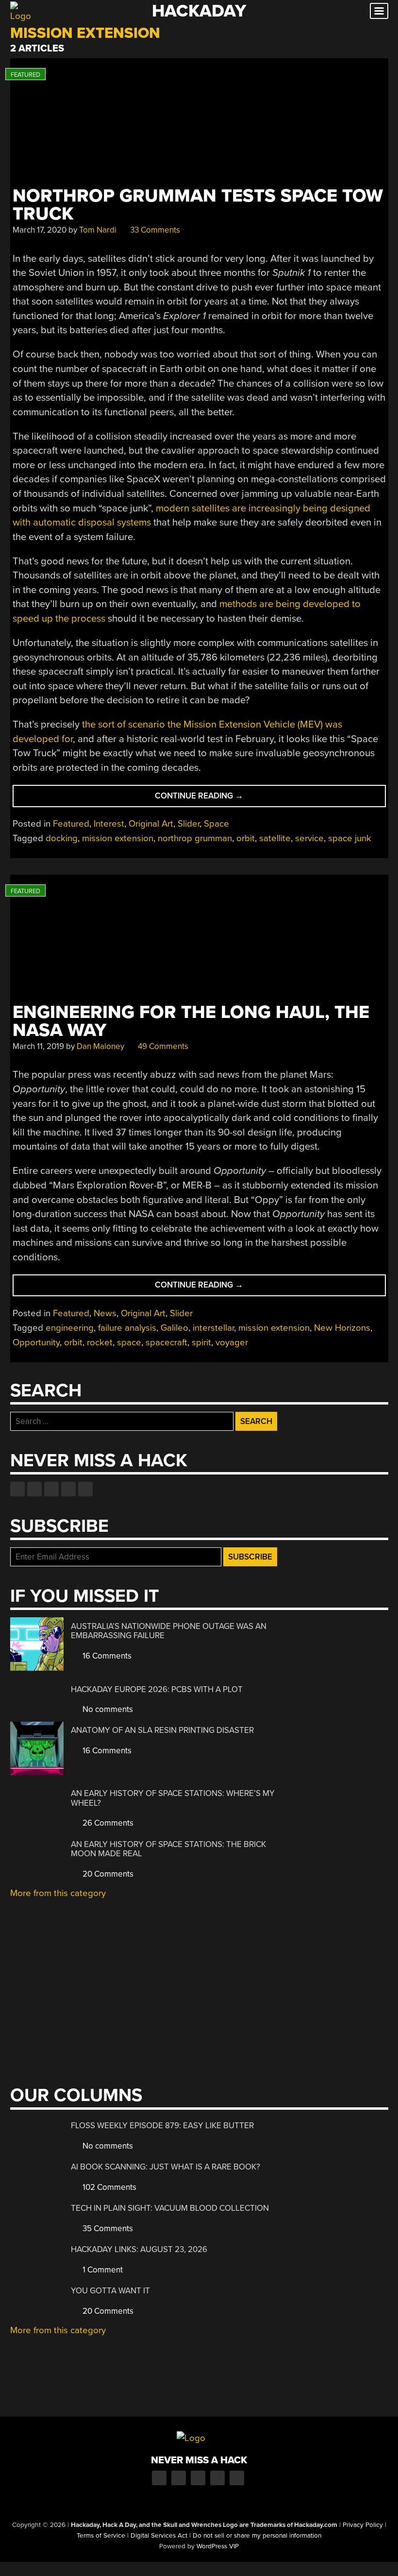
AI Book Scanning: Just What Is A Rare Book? (166, 2167)
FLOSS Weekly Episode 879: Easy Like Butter (162, 2126)
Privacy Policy (363, 2525)
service (309, 838)
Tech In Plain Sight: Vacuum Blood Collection (170, 2208)
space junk (350, 838)
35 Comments (107, 2229)
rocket (100, 1342)
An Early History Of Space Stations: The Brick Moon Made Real (168, 1849)
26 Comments (107, 1823)
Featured (71, 824)
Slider (189, 824)
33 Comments (154, 230)
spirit (201, 1342)
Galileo (174, 1328)
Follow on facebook (17, 1489)
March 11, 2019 (38, 1046)
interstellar (213, 1328)
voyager (232, 1342)
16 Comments (106, 1656)
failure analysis (127, 1328)
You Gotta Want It (110, 2291)
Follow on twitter (34, 1489)
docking (62, 838)
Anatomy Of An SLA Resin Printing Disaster (162, 1730)
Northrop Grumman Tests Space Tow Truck (198, 205)
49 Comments (162, 1046)
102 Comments (108, 2187)
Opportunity (36, 1342)
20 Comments (107, 1874)
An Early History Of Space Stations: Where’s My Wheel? (173, 1798)
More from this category (58, 1893)
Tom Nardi (98, 230)
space (129, 1342)
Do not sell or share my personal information (257, 2536)
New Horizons (342, 1328)
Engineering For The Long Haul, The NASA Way (191, 1021)
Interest (109, 824)
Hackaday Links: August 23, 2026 (139, 2249)
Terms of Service (101, 2536)
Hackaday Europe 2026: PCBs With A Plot (157, 1689)
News (105, 1313)
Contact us (85, 1489)
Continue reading (219, 799)
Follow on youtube (51, 1489)
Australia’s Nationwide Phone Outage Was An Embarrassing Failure (169, 1631)
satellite (275, 838)
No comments (107, 1709)
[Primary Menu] (379, 11)
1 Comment (102, 2270)
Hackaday (199, 11)
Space (216, 824)
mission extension (118, 838)
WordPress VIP (218, 2546)
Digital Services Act (159, 2536)
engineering (70, 1328)
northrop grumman (195, 838)
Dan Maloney (100, 1046)
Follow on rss (68, 1489)
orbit (246, 838)
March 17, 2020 (40, 230)
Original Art (151, 824)
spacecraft (166, 1342)
